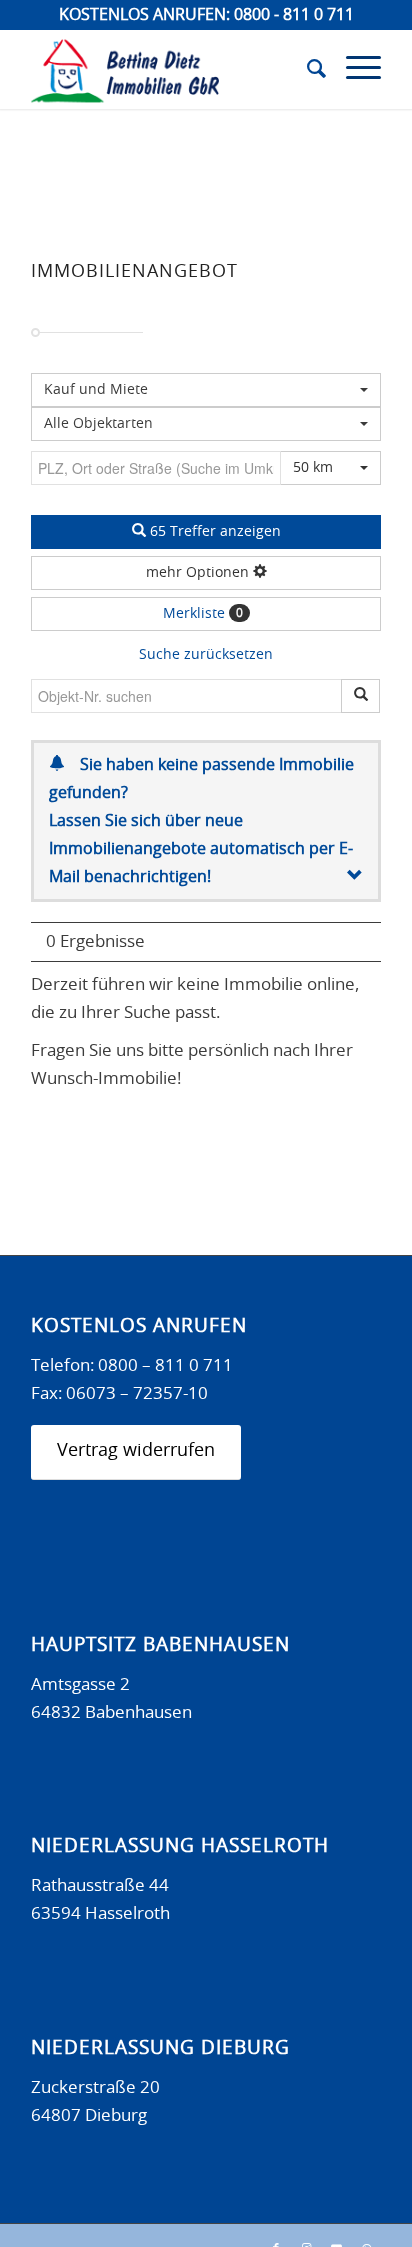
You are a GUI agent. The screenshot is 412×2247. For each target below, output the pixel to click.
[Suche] (306, 69)
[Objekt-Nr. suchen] (360, 696)
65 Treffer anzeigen (213, 532)
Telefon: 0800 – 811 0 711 (132, 1365)
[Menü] (353, 69)
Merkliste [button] (203, 614)
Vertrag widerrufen (136, 1451)
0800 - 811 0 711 (294, 15)
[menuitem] (306, 69)
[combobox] (206, 424)
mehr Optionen (199, 573)
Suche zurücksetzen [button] (206, 655)
